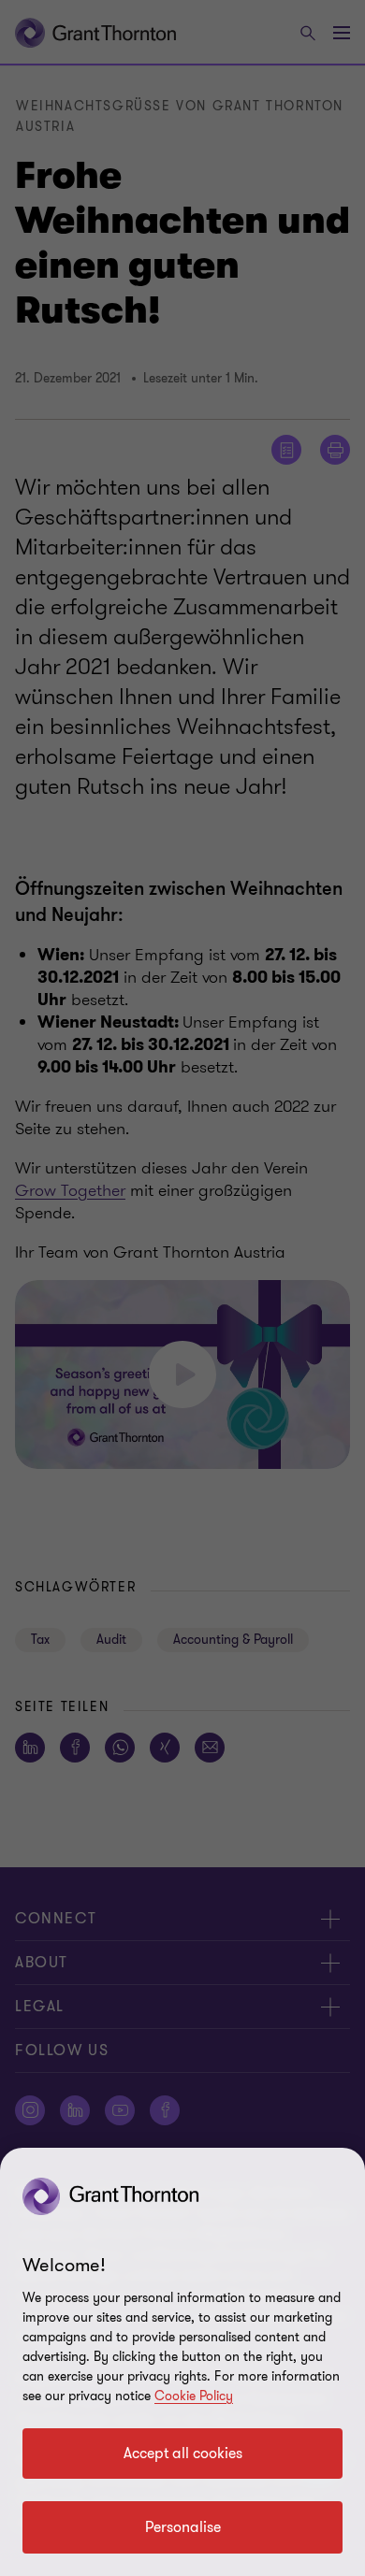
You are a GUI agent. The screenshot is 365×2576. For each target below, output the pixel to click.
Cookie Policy (194, 2396)
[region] (182, 2362)
